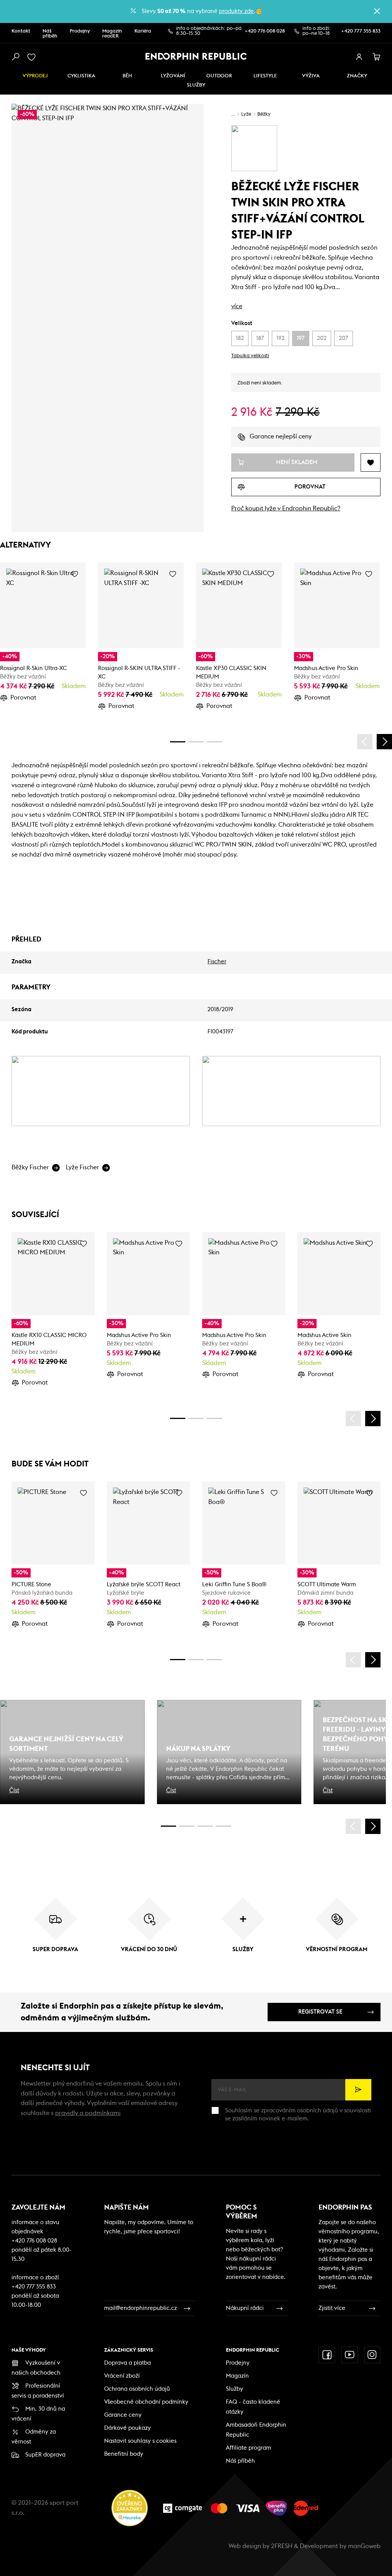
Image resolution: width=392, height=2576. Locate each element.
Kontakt (21, 31)
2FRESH (282, 2546)
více (237, 306)
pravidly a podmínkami (88, 2113)
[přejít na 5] (205, 1826)
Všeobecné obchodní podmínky (146, 2402)
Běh (127, 76)
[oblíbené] (33, 57)
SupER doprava (45, 2455)
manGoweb (364, 2546)
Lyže (246, 114)
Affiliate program (248, 2448)
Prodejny (80, 31)
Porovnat (23, 698)
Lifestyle (265, 76)
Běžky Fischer (30, 1167)
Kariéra (143, 31)
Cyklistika (81, 76)
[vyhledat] (15, 57)
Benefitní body (124, 2454)
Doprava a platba (127, 2363)
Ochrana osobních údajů (137, 2389)
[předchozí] (365, 742)
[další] (384, 742)
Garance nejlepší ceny (281, 436)
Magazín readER (112, 34)
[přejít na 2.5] (187, 1826)
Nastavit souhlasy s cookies (140, 2441)
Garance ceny (123, 2415)
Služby (234, 2389)
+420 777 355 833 (361, 31)
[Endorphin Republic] (196, 56)
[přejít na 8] (214, 742)
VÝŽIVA (311, 76)
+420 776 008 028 (265, 31)
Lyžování (173, 76)
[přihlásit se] (359, 57)
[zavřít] (377, 11)
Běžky (264, 114)
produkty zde (236, 11)
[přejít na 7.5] (224, 1826)
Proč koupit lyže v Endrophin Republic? (286, 508)
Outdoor (219, 76)
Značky (357, 76)
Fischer (217, 962)
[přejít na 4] (196, 742)
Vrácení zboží (122, 2376)
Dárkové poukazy (127, 2428)
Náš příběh (50, 34)
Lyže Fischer (82, 1167)
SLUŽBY (196, 85)
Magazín (237, 2376)
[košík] (377, 57)
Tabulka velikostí (250, 356)
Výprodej (35, 76)
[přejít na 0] (178, 742)
